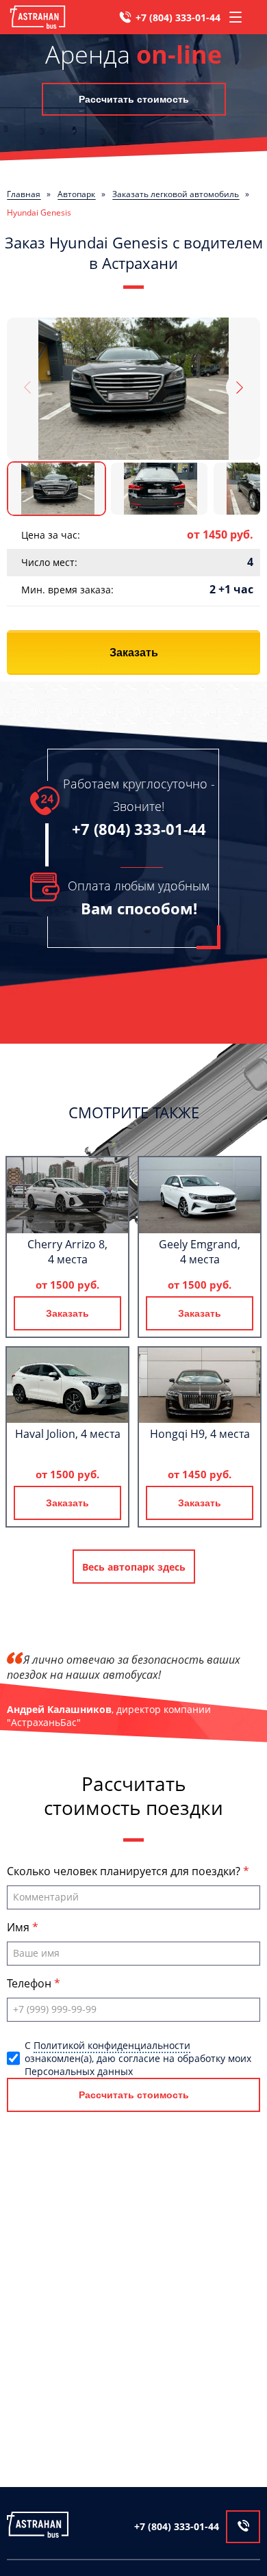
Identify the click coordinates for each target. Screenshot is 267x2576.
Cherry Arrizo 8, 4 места (67, 1252)
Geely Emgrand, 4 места (200, 1252)
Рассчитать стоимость (134, 99)
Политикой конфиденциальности (112, 2045)
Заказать (134, 653)
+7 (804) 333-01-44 (178, 17)
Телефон (30, 1983)
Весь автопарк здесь (134, 1567)
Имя (20, 1927)
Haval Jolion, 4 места (68, 1434)
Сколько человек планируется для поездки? (125, 1871)
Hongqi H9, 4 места (200, 1434)
